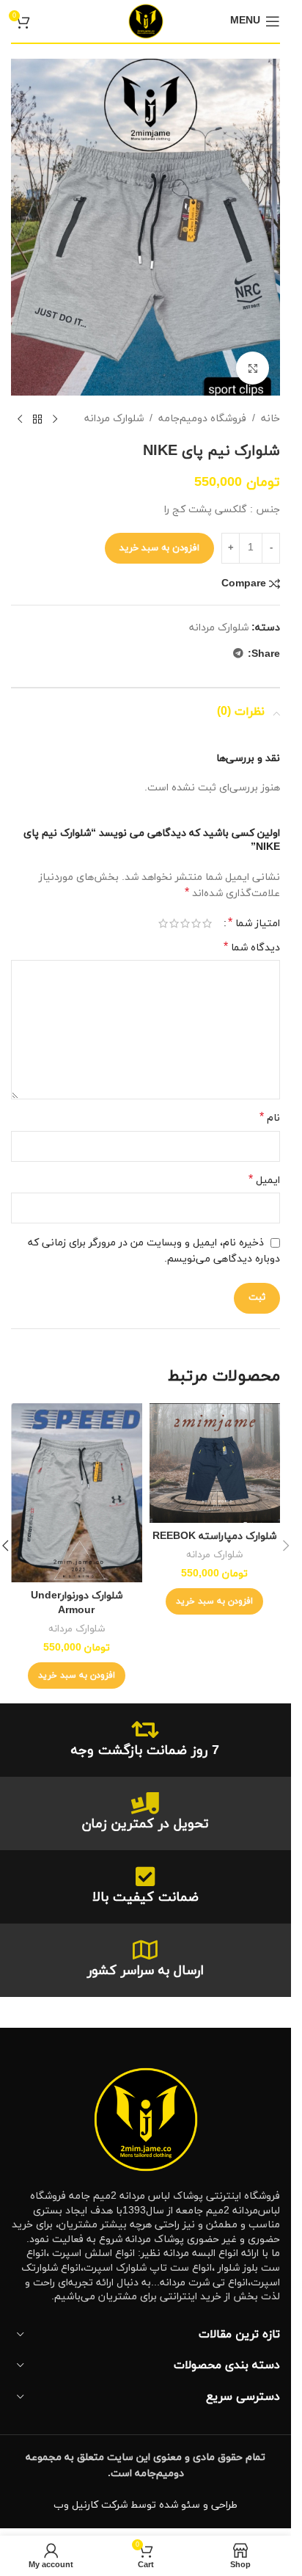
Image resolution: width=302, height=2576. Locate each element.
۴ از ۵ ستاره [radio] (174, 923)
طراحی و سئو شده (198, 2505)
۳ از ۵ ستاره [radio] (185, 923)
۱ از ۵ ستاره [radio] (207, 923)
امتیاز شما (254, 923)
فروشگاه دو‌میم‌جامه (202, 419)
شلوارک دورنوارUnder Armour (77, 1603)
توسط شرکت (129, 2505)
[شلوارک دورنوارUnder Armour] (77, 1493)
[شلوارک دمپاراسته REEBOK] (215, 1463)
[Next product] (20, 419)
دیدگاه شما (252, 948)
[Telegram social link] (238, 654)
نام (270, 1118)
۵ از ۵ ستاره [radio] (163, 923)
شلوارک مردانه (114, 419)
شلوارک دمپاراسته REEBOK (214, 1536)
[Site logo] (146, 20)
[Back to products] (37, 419)
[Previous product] (55, 419)
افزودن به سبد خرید (159, 548)
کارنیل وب (76, 2505)
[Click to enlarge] (253, 368)
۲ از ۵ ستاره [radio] (196, 923)
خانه (270, 419)
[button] (214, 1601)
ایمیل (264, 1180)
